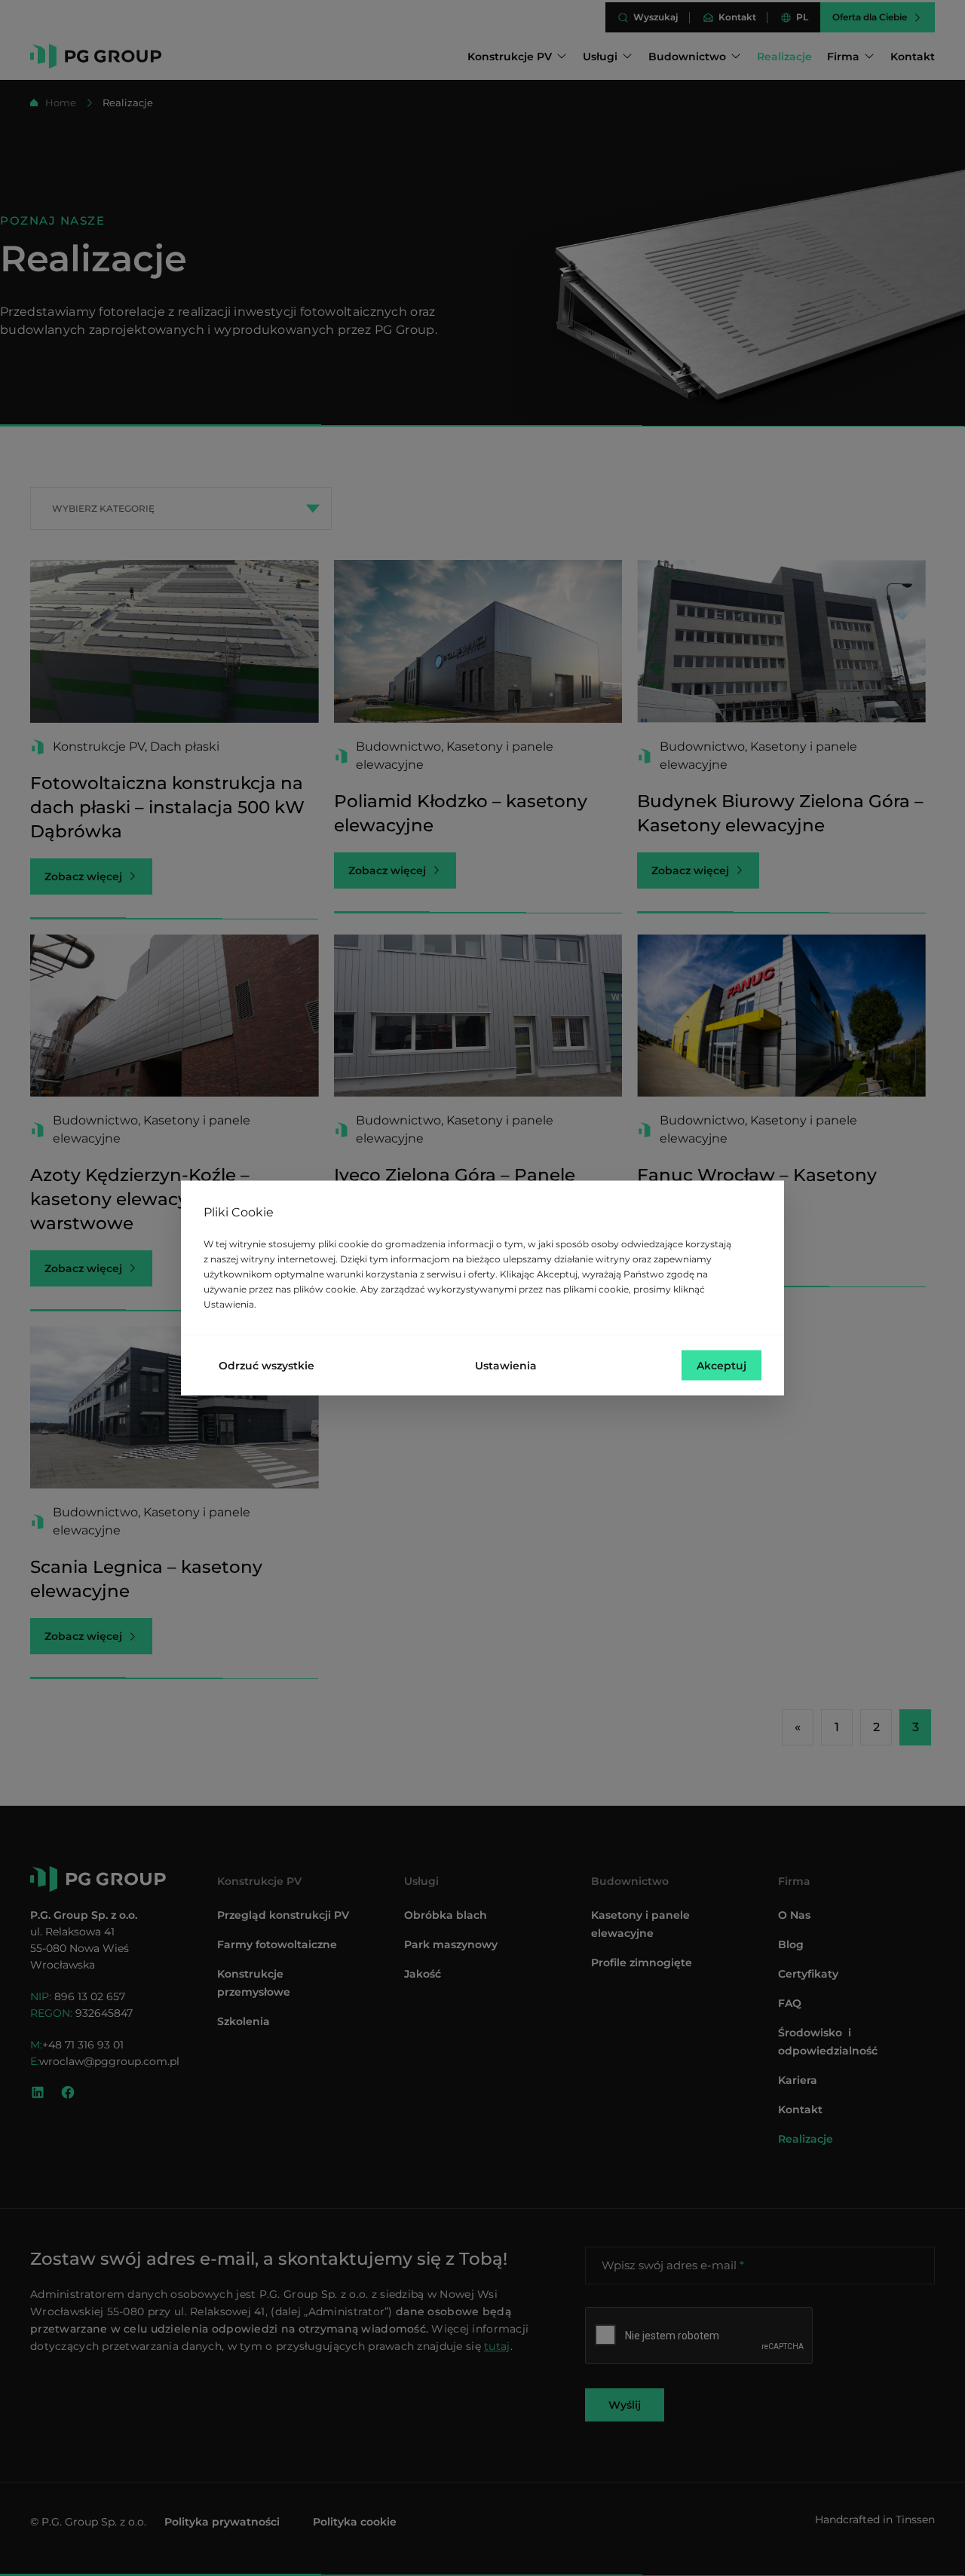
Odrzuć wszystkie (267, 1366)
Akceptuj (721, 1366)
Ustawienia (506, 1366)
